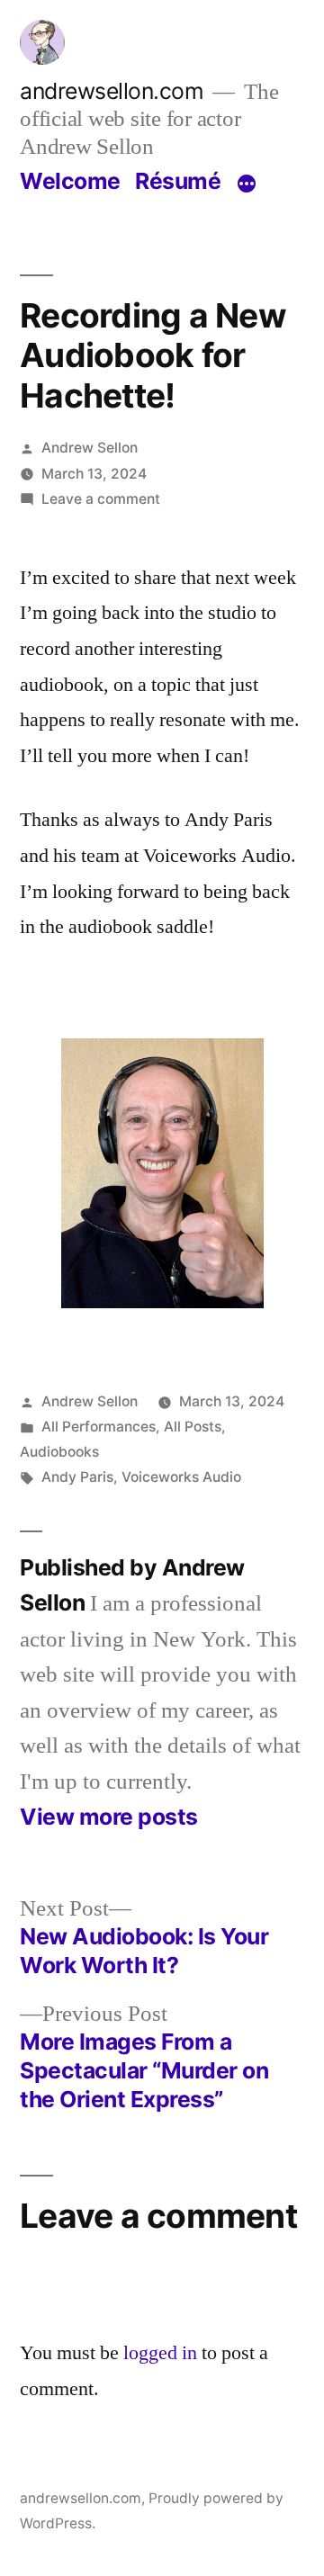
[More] (247, 184)
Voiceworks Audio (181, 1477)
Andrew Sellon (90, 448)
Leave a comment (101, 499)
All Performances (99, 1427)
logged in (160, 2353)
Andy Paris (77, 1477)
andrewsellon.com (112, 91)
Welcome (70, 181)
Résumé (178, 181)
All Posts (193, 1427)
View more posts (109, 1817)
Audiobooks (59, 1452)
